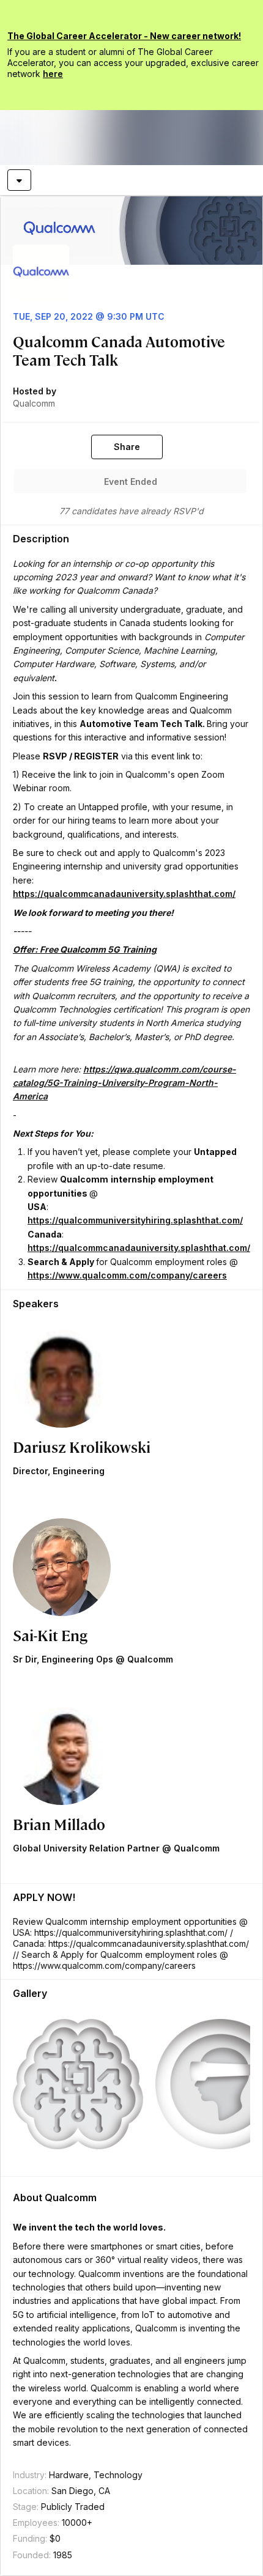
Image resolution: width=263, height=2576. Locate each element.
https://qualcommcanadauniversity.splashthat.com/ (124, 894)
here (53, 74)
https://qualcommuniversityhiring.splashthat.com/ (135, 1220)
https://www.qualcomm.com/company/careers (127, 1275)
